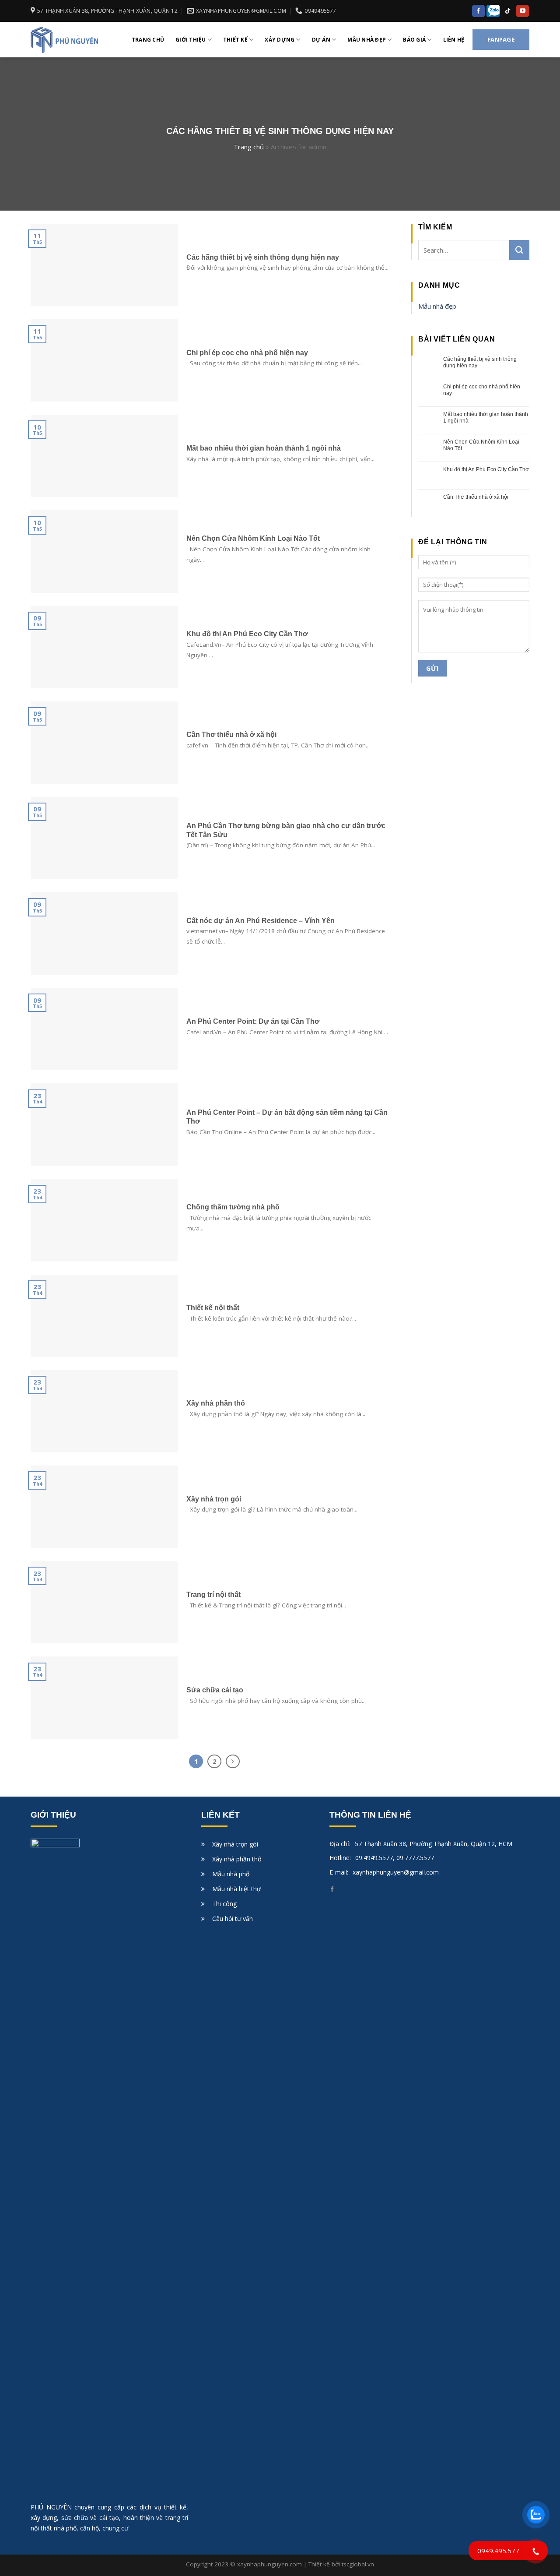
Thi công (224, 1904)
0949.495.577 (498, 2551)
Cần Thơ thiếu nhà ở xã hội (476, 497)
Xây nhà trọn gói (235, 1844)
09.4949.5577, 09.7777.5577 (395, 1858)
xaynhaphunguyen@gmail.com (396, 1872)
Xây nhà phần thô (237, 1859)
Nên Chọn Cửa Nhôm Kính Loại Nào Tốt (481, 445)
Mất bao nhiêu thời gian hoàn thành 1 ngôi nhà (486, 417)
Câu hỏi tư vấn (233, 1919)
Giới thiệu (191, 40)
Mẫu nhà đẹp (367, 40)
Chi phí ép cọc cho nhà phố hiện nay (482, 390)
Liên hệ (454, 40)
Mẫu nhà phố (231, 1874)
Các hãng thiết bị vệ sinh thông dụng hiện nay (480, 362)
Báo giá (414, 40)
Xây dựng (280, 40)
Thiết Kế (235, 40)
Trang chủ (148, 40)
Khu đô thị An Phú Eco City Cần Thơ (486, 469)
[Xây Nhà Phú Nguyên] (75, 40)
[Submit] (519, 250)
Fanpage (501, 39)
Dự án (321, 40)
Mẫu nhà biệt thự (236, 1889)
